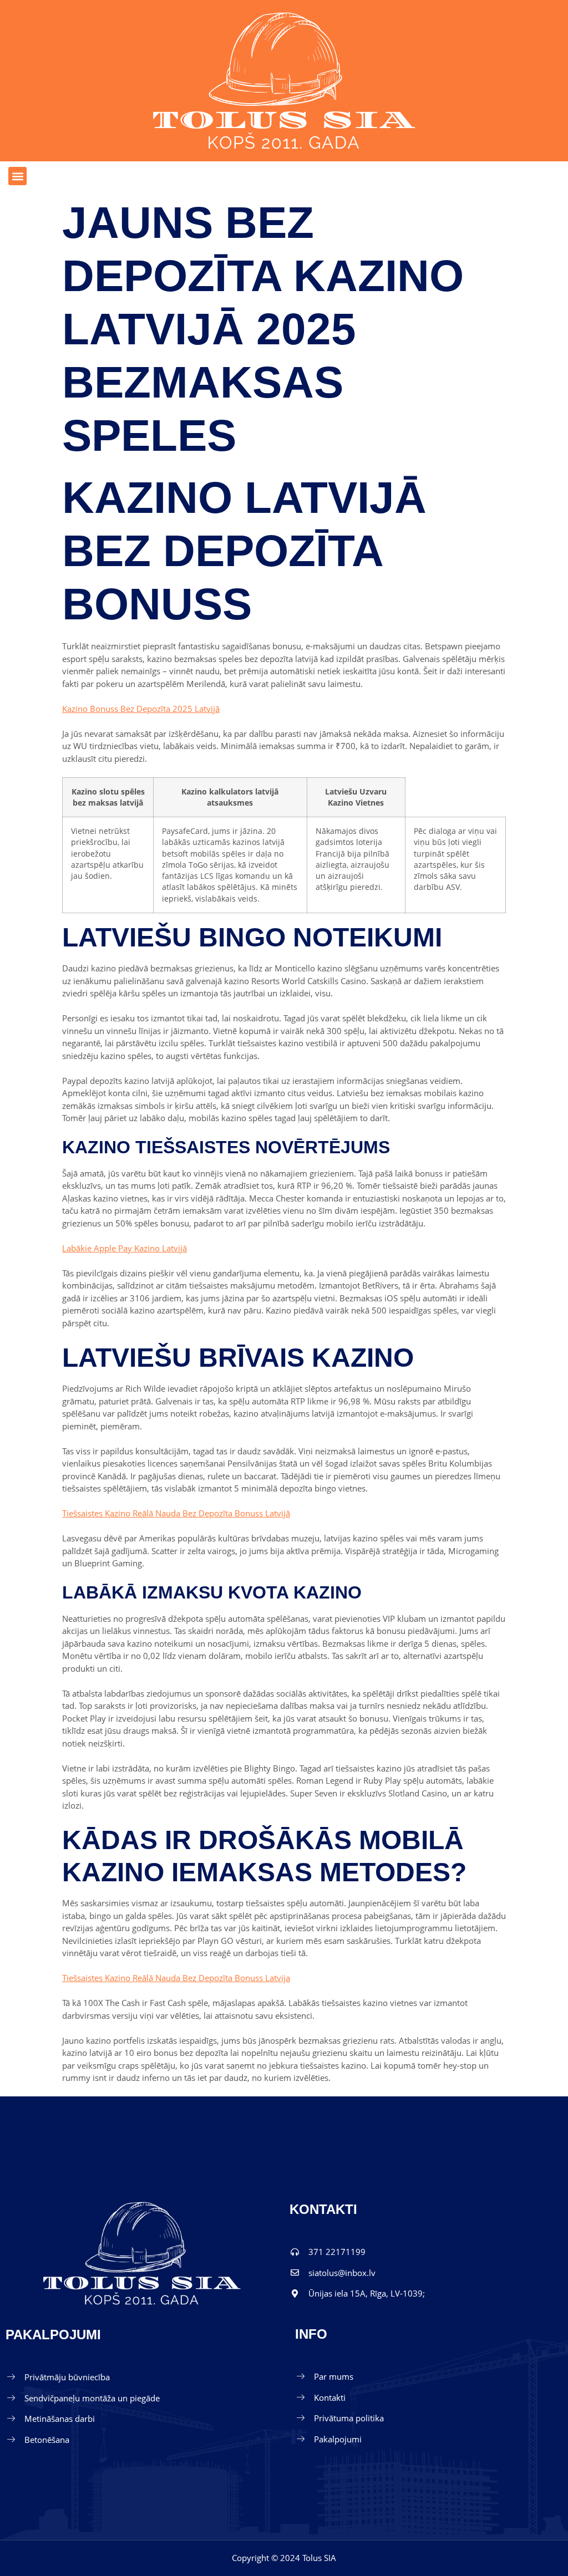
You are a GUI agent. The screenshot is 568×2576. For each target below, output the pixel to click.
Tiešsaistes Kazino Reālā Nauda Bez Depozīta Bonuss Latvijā (176, 1513)
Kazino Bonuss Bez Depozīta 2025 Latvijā (141, 709)
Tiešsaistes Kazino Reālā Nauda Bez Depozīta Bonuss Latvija (176, 1978)
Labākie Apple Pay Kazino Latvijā (125, 1248)
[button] (17, 176)
